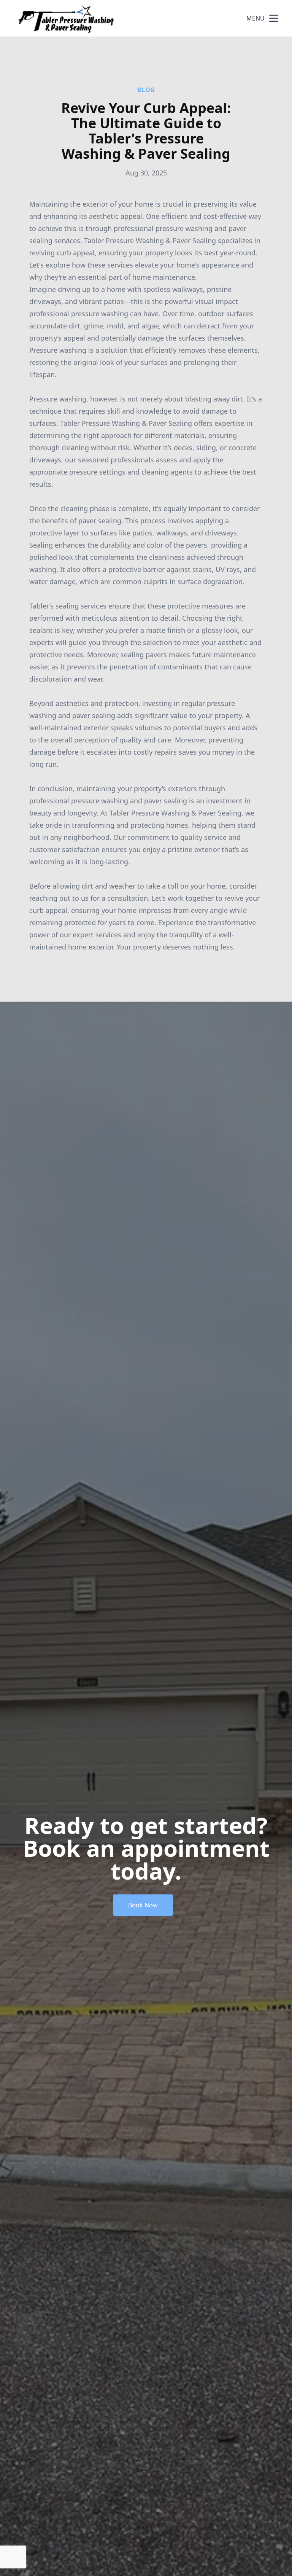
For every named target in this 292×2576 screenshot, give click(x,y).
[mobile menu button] (274, 18)
